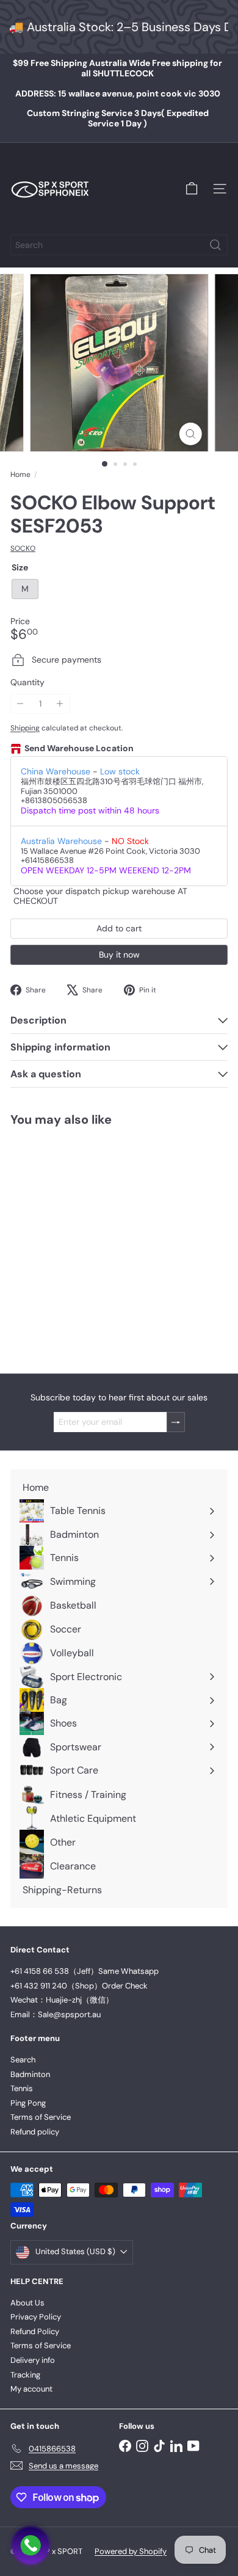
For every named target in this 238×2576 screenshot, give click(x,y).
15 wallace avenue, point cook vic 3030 (118, 93)
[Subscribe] (176, 1422)
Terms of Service (41, 2117)
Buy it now (119, 955)
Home (20, 475)
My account (31, 2389)
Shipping (25, 728)
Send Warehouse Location (79, 748)
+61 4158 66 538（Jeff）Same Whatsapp (85, 1971)
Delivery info (33, 2360)
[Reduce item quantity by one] (20, 704)
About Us (27, 2303)
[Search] (215, 245)
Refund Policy (35, 2331)
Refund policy (35, 2132)
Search (23, 2060)
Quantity (27, 682)
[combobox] (119, 245)
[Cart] (192, 189)
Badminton (30, 2074)
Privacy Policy (36, 2317)
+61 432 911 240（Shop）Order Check (79, 1986)
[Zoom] (190, 434)
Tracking (25, 2375)
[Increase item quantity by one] (60, 704)
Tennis (22, 2088)
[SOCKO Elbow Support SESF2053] (87, 1242)
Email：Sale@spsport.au (56, 2014)
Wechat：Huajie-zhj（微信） (62, 2000)
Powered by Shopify (131, 2551)
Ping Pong (28, 2103)
